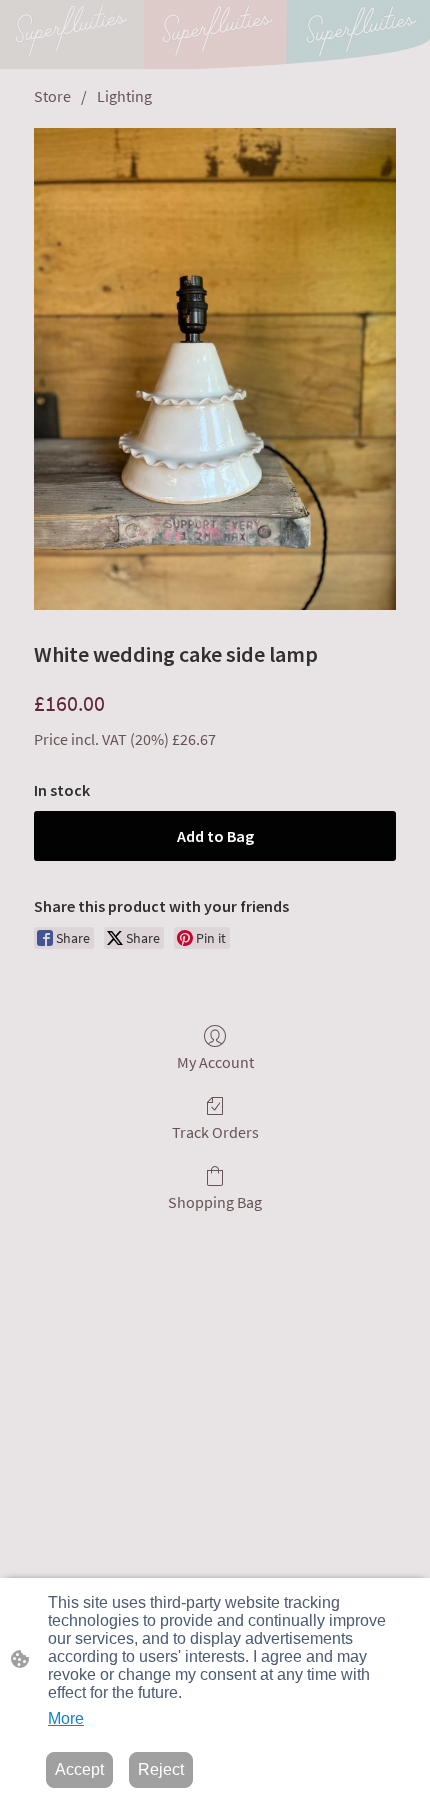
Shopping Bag (215, 1202)
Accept (79, 1769)
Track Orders (215, 1132)
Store (52, 96)
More (66, 1718)
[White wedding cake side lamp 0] (215, 369)
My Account (215, 1062)
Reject (161, 1769)
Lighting (124, 96)
